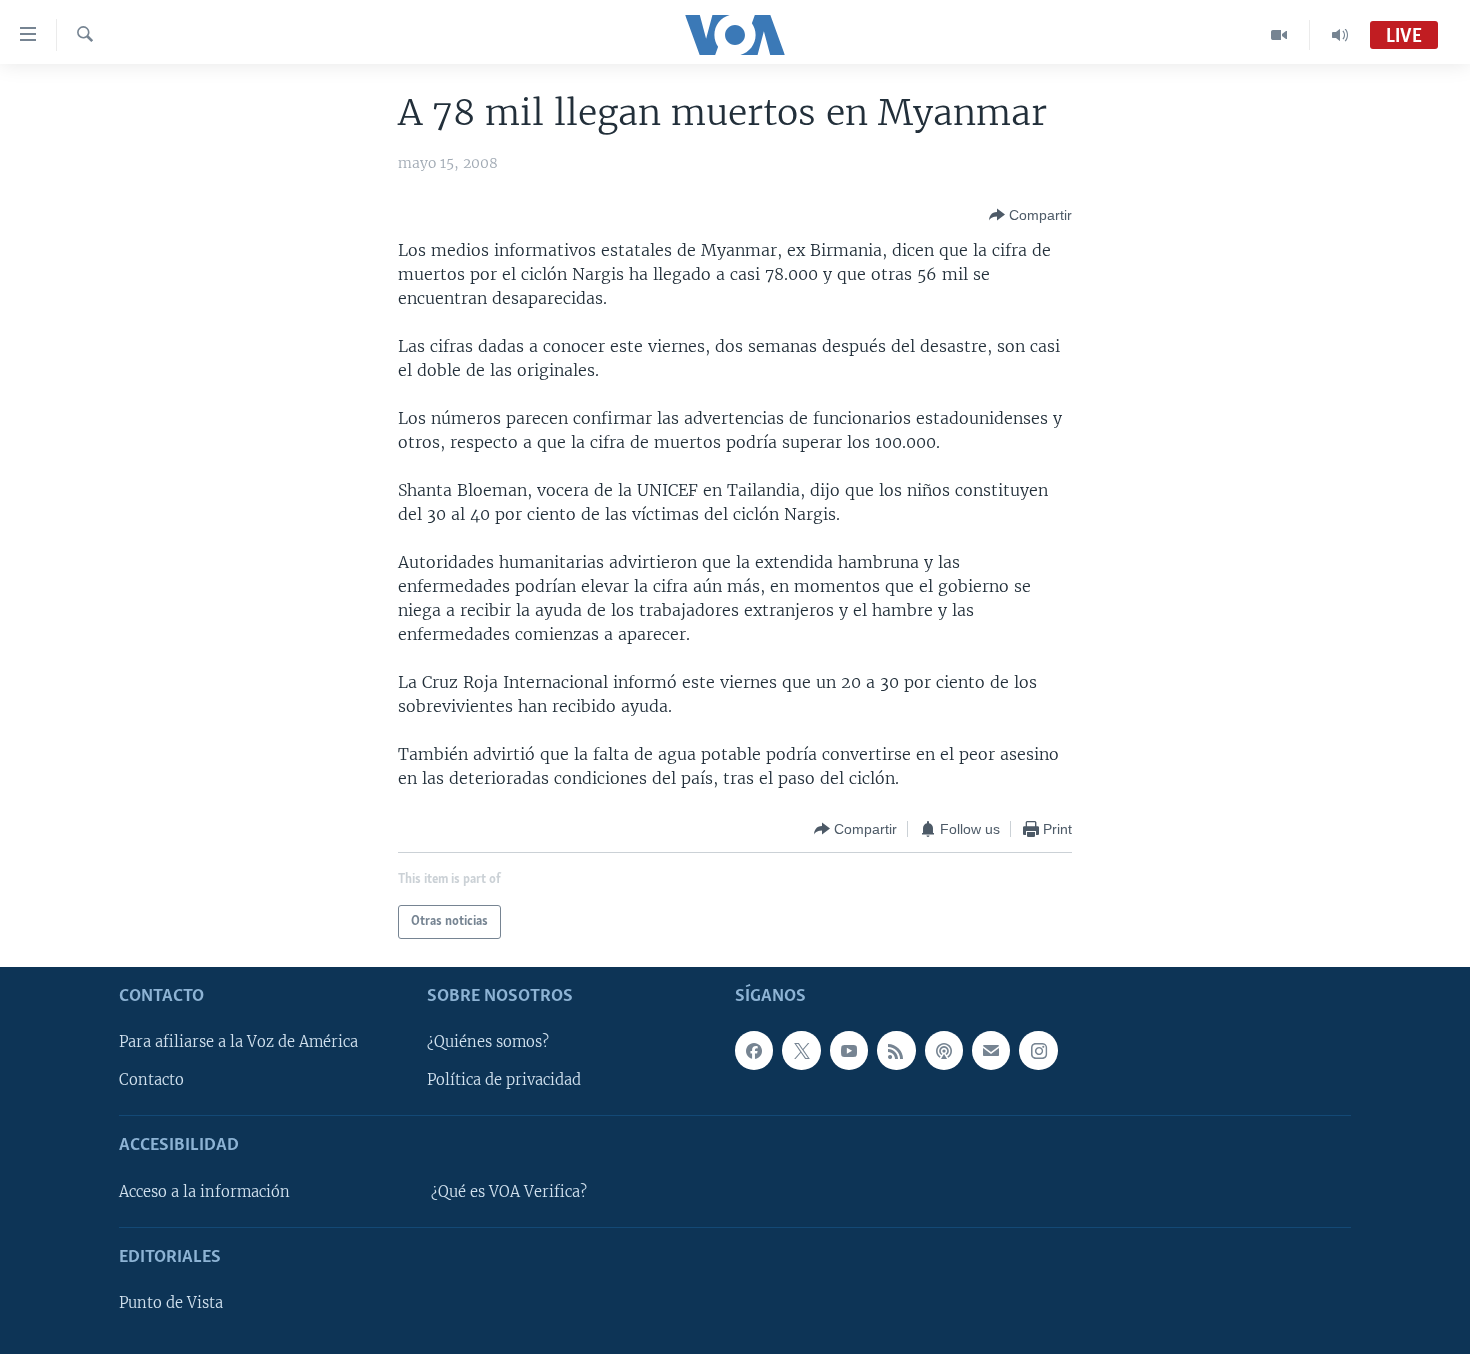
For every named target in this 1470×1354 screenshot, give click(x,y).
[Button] (1030, 215)
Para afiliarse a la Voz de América (238, 1042)
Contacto (151, 1080)
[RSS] (896, 1050)
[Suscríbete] (991, 1050)
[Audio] (1340, 35)
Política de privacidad (504, 1080)
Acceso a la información (204, 1192)
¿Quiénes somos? (488, 1042)
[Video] (1279, 35)
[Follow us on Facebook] (754, 1050)
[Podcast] (944, 1050)
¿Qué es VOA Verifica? (509, 1192)
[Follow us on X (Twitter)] (801, 1050)
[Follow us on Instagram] (1038, 1050)
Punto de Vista (171, 1303)
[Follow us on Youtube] (849, 1050)
